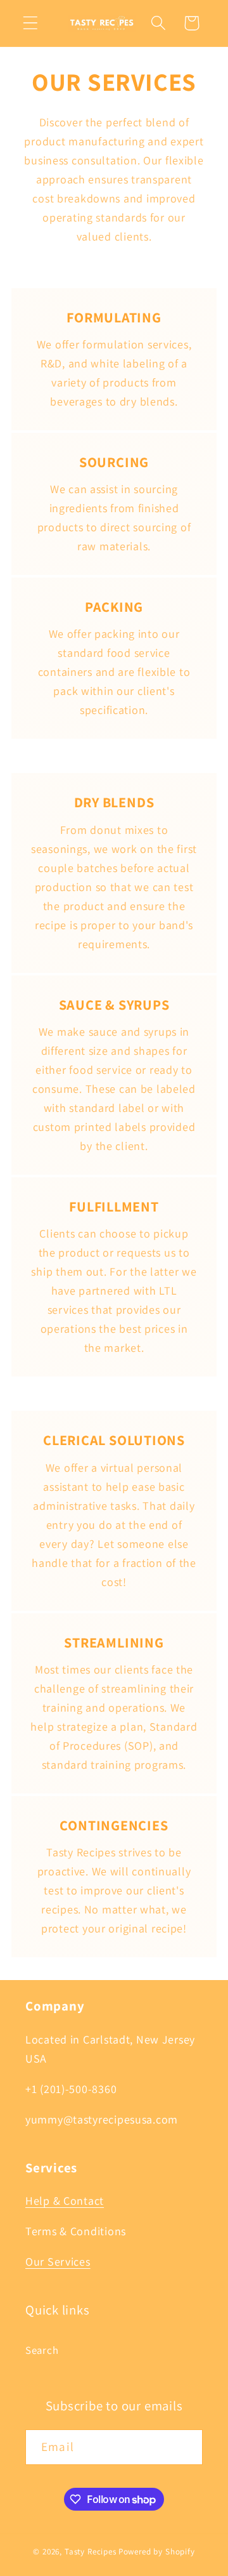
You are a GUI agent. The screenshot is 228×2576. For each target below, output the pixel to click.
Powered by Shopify (157, 2552)
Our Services (58, 2262)
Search (42, 2350)
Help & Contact (65, 2201)
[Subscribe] (185, 2447)
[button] (31, 23)
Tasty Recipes (91, 2552)
